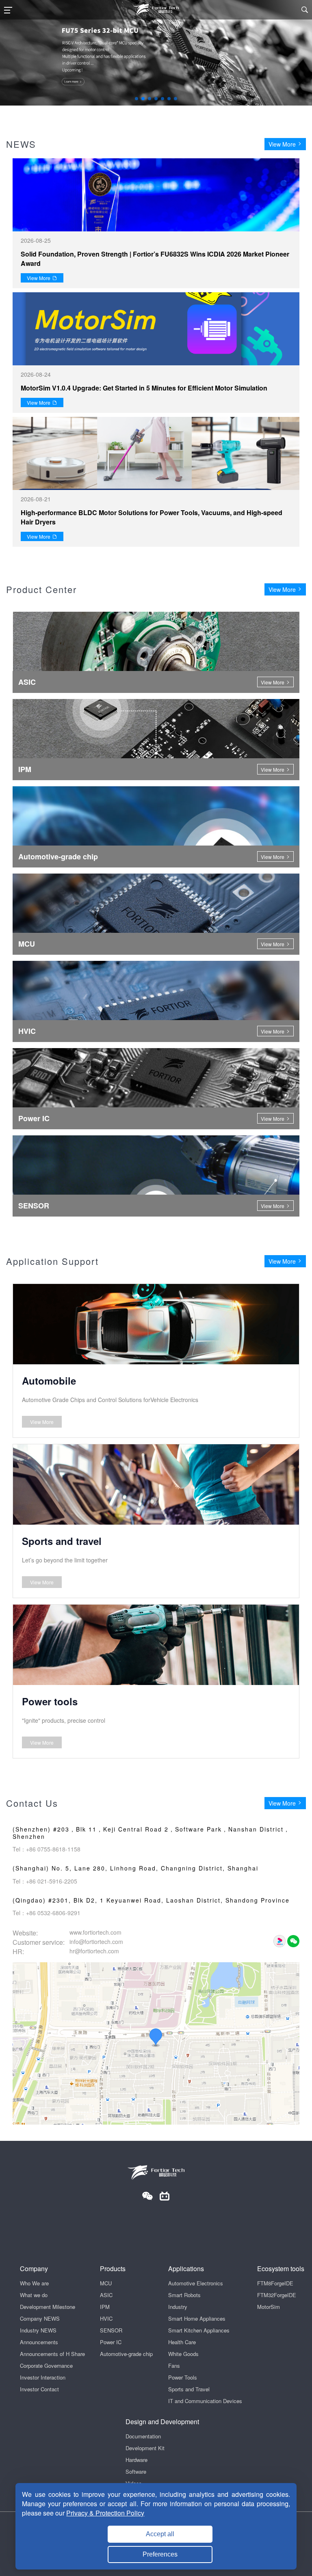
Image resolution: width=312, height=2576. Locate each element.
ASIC (106, 2295)
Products (113, 2269)
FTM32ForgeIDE (277, 2295)
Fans (174, 2366)
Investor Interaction (43, 2377)
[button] (136, 99)
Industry (178, 2307)
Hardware (136, 2460)
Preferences (160, 2554)
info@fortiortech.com (96, 1942)
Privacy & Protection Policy (105, 2513)
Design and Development (162, 2422)
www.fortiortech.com (95, 1932)
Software (136, 2471)
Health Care (182, 2342)
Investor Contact (39, 2389)
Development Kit (145, 2448)
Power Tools (183, 2377)
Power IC (111, 2342)
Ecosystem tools (281, 2269)
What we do (34, 2295)
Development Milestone (48, 2307)
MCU (106, 2283)
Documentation (143, 2436)
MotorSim (269, 2307)
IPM (105, 2307)
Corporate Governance (46, 2366)
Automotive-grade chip (126, 2354)
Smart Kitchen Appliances (199, 2330)
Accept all (160, 2534)
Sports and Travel (189, 2389)
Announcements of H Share (52, 2354)
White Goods (183, 2354)
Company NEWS (40, 2318)
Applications (186, 2269)
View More (282, 144)
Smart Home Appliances (197, 2318)
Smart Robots (184, 2295)
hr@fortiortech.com (94, 1951)
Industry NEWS (38, 2330)
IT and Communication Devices (205, 2401)
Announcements (39, 2342)
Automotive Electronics (196, 2283)
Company (34, 2269)
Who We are (34, 2283)
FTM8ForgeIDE (275, 2283)
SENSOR (111, 2330)
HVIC (106, 2318)
